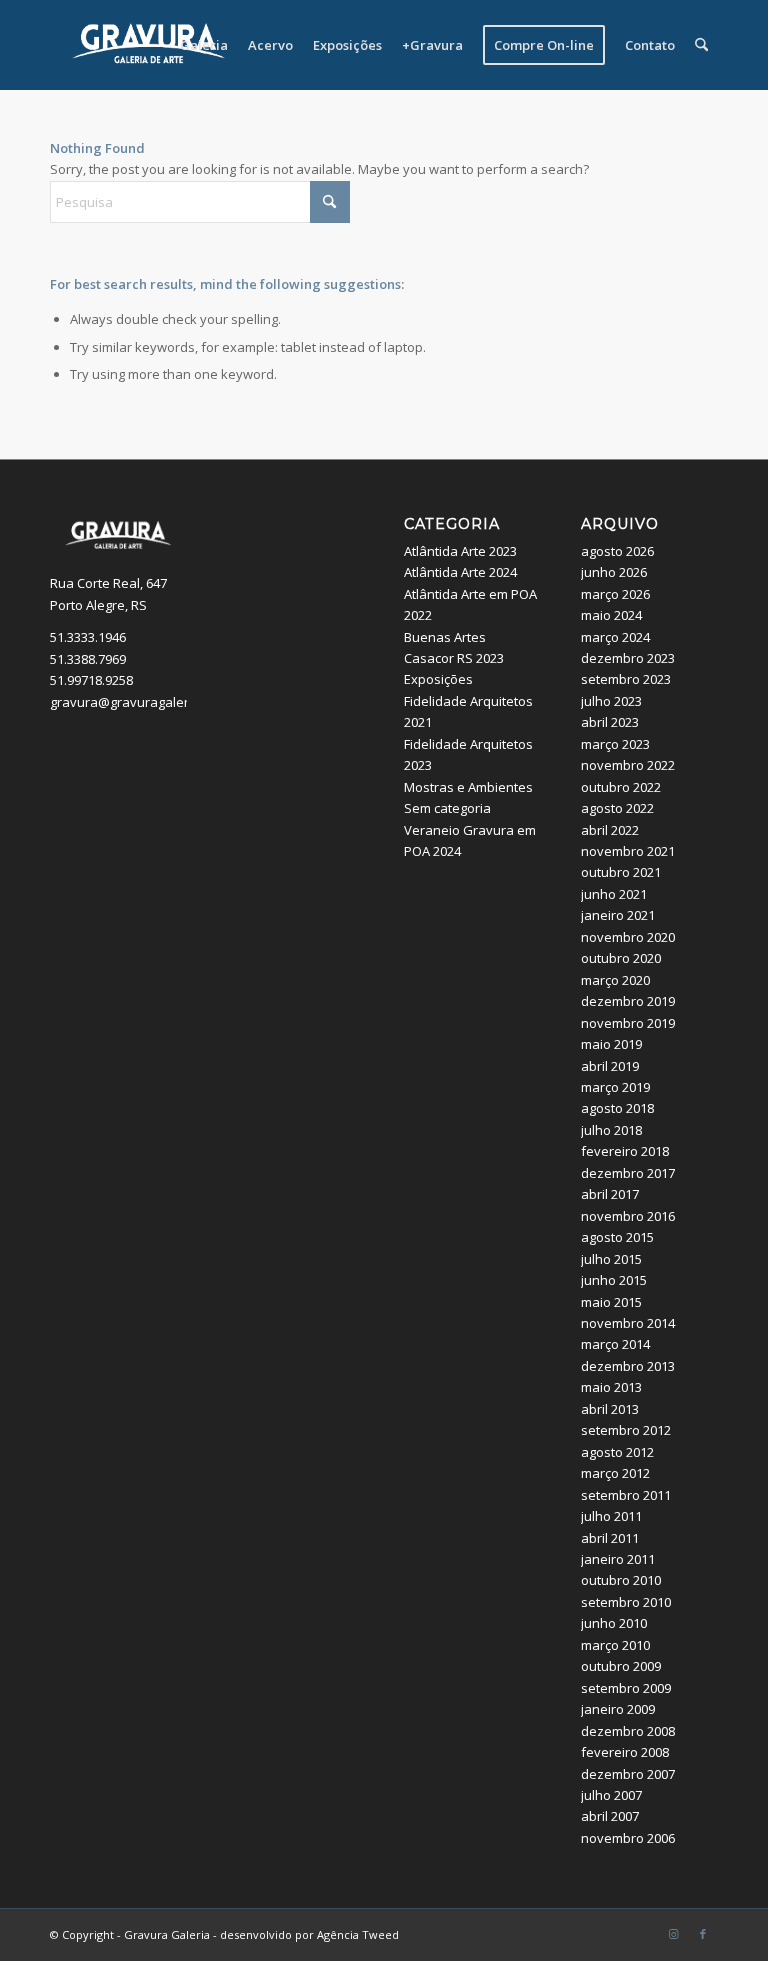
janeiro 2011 (618, 1559)
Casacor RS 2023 (454, 658)
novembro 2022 (628, 765)
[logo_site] (149, 45)
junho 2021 (614, 894)
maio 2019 (611, 1044)
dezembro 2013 (628, 1366)
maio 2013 (611, 1387)
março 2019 (615, 1087)
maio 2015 (611, 1302)
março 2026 (615, 594)
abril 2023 (610, 722)
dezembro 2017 (628, 1173)
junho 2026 (614, 572)
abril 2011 (610, 1538)
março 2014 (615, 1344)
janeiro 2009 (618, 1709)
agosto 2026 (617, 551)
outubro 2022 (621, 787)
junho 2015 (614, 1280)
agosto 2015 (617, 1237)
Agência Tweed (358, 1934)
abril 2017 (610, 1194)
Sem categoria (447, 808)
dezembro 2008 (628, 1731)
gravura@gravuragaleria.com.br (147, 702)
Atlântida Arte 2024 (460, 572)
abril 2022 (610, 830)
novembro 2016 (628, 1216)
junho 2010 (614, 1623)
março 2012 (615, 1473)
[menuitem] (204, 45)
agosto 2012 (617, 1452)
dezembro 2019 (628, 1001)
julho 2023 (611, 701)
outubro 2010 (621, 1580)
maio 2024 (611, 615)
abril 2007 (610, 1816)
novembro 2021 (628, 851)
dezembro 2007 (628, 1774)
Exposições (438, 679)
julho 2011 (611, 1516)
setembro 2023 (626, 679)
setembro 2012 (626, 1430)
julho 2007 (611, 1795)
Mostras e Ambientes (468, 787)
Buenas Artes (445, 637)
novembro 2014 (628, 1323)
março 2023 (615, 744)
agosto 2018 (617, 1108)
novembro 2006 (628, 1838)
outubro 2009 (621, 1666)
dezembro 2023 (628, 658)
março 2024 (615, 637)
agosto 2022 (617, 808)
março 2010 (615, 1645)
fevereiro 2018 (625, 1151)
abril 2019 (610, 1066)
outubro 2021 (621, 872)
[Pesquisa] (701, 45)
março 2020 (615, 980)
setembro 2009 (626, 1688)
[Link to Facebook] (703, 1934)
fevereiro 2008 (625, 1752)
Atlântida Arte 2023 (460, 551)
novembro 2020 (628, 937)
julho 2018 (611, 1130)
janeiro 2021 (618, 915)
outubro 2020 (621, 958)
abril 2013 (610, 1409)
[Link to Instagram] (673, 1934)
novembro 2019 (628, 1023)
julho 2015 (611, 1259)
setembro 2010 (626, 1602)
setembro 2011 (626, 1495)
